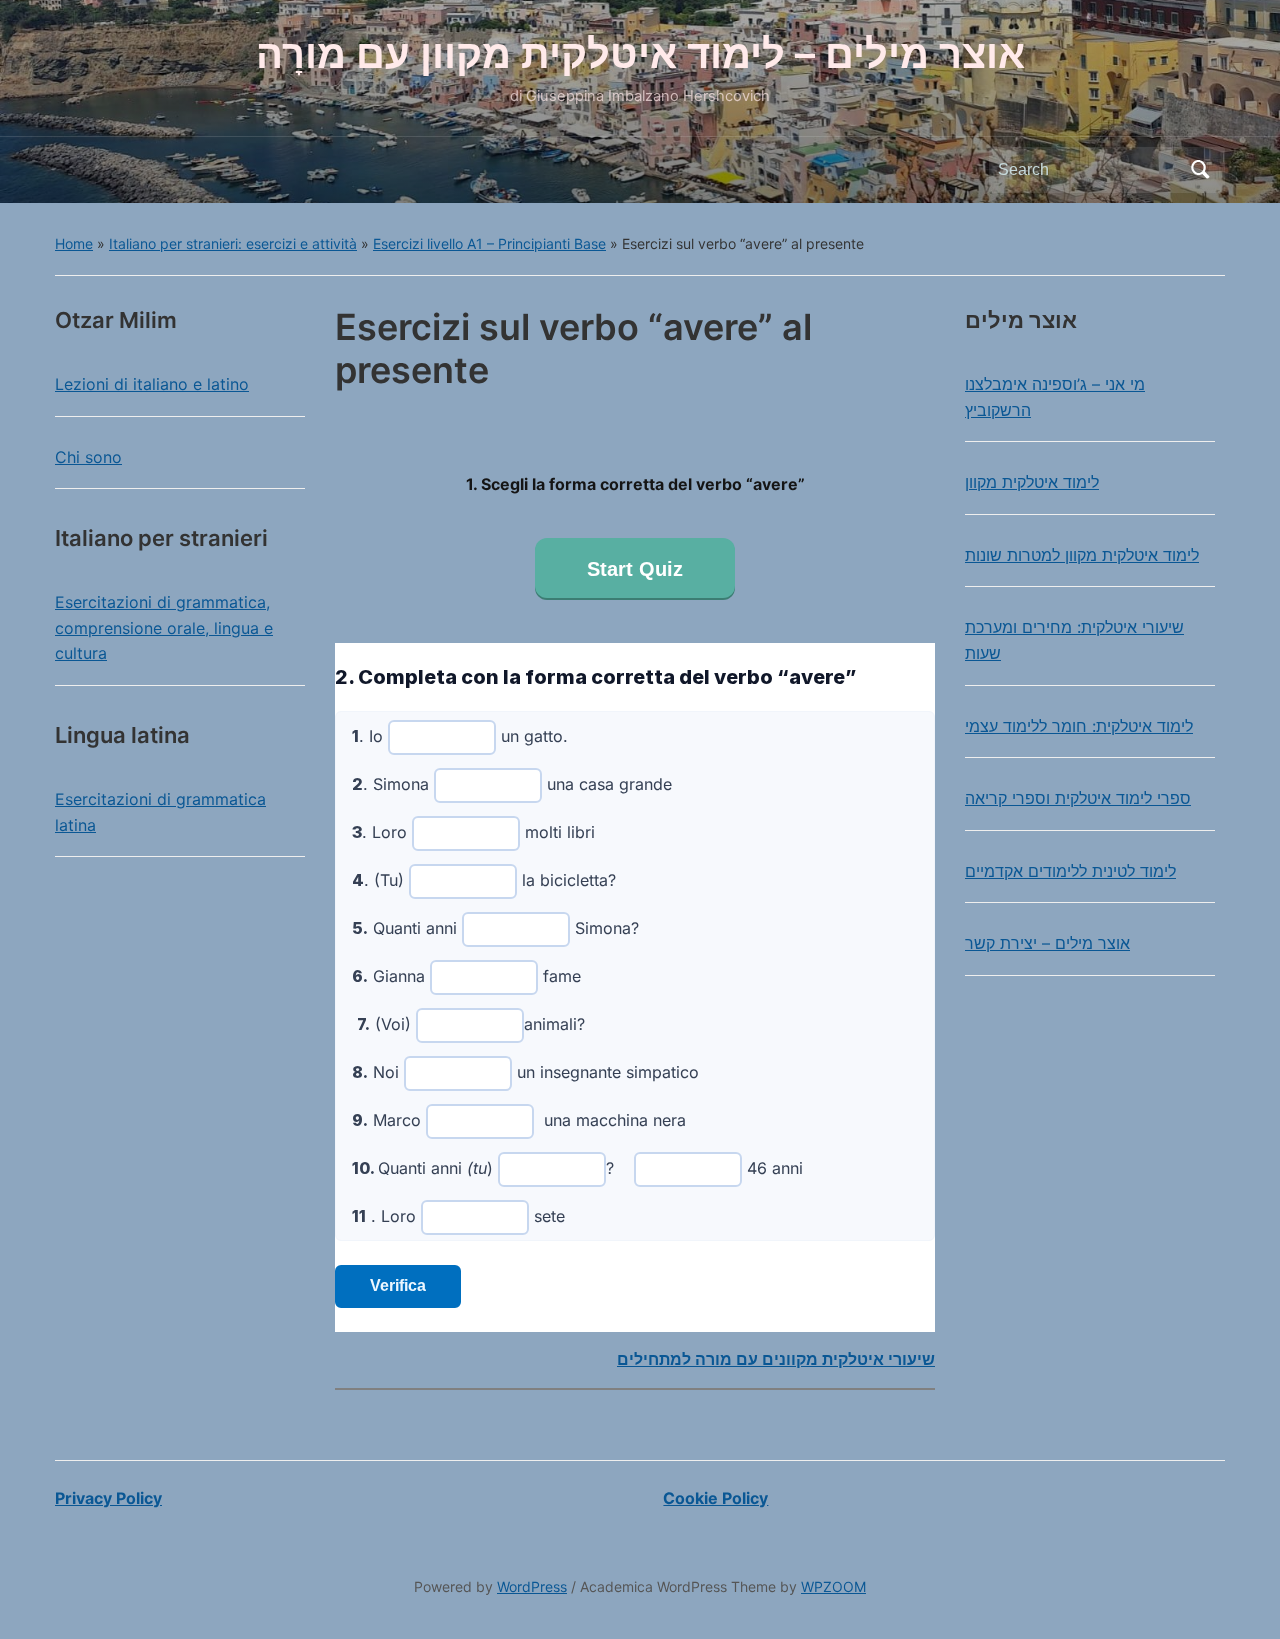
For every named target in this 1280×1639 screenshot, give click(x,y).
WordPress (532, 1586)
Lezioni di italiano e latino (152, 384)
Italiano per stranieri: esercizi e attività (233, 243)
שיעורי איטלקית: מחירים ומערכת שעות (1074, 640)
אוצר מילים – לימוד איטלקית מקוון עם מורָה (640, 53)
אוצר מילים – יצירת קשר (1047, 943)
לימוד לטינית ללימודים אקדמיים (1070, 871)
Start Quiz (635, 569)
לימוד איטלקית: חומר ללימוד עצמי (1079, 726)
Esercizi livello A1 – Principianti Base (489, 243)
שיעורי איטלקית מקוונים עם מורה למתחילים (776, 1359)
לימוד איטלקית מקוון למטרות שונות (1082, 555)
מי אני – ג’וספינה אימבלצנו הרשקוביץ (1055, 397)
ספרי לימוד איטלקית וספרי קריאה (1078, 798)
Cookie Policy (715, 1498)
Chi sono (88, 457)
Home (74, 243)
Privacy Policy (108, 1498)
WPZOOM (833, 1586)
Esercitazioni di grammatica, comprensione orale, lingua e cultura (164, 627)
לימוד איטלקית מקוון (1032, 482)
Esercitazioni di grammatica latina (160, 812)
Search (1200, 170)
